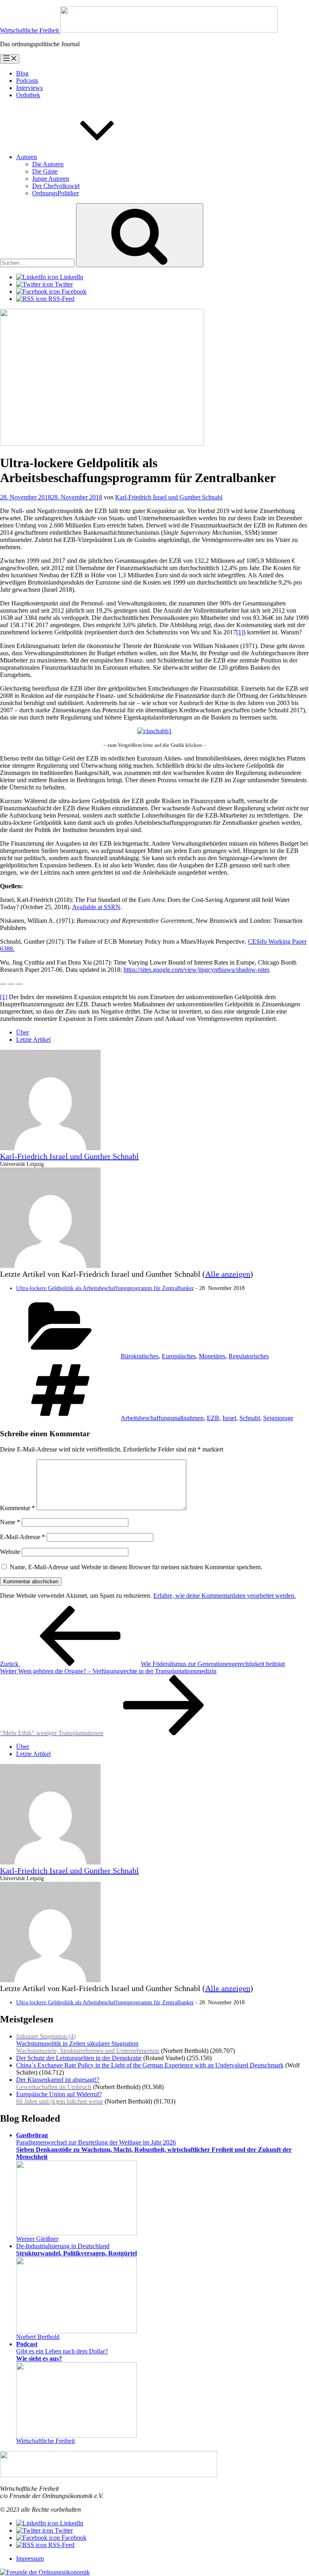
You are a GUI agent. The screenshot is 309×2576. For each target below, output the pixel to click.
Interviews (29, 88)
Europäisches (179, 1356)
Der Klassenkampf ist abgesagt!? (58, 2083)
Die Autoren (48, 164)
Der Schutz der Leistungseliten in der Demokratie (79, 2058)
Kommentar (18, 1508)
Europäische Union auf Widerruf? (60, 2098)
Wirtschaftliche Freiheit (45, 2441)
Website (10, 1552)
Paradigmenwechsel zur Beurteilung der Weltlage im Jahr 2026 (154, 2146)
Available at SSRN (96, 907)
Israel (229, 1418)
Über (23, 1032)
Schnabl (250, 1418)
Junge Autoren (51, 179)
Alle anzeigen (228, 1274)
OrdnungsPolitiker (56, 193)
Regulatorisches (249, 1356)
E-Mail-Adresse (23, 1537)
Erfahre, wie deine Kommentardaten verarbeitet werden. (225, 1596)
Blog (22, 73)
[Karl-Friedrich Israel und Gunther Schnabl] (50, 1148)
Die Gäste (45, 171)
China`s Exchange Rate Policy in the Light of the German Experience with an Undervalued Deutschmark (150, 2065)
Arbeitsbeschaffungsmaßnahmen (162, 1418)
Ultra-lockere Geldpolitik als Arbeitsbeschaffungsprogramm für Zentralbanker (105, 1288)
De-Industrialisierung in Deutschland (76, 2250)
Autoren (27, 157)
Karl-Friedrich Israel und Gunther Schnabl (169, 497)
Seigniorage (278, 1418)
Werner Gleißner (37, 2239)
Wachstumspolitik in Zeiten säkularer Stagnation (88, 2043)
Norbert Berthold (38, 2337)
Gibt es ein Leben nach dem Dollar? (62, 2351)
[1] (240, 632)
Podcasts (27, 81)
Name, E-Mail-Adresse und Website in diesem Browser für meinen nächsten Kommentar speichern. (136, 1567)
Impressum (30, 2559)
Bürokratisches (140, 1356)
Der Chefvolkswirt (56, 186)
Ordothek (28, 95)
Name (10, 1522)
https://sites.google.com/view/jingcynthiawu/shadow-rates (197, 970)
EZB (213, 1418)
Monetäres (212, 1356)
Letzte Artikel (33, 1040)
